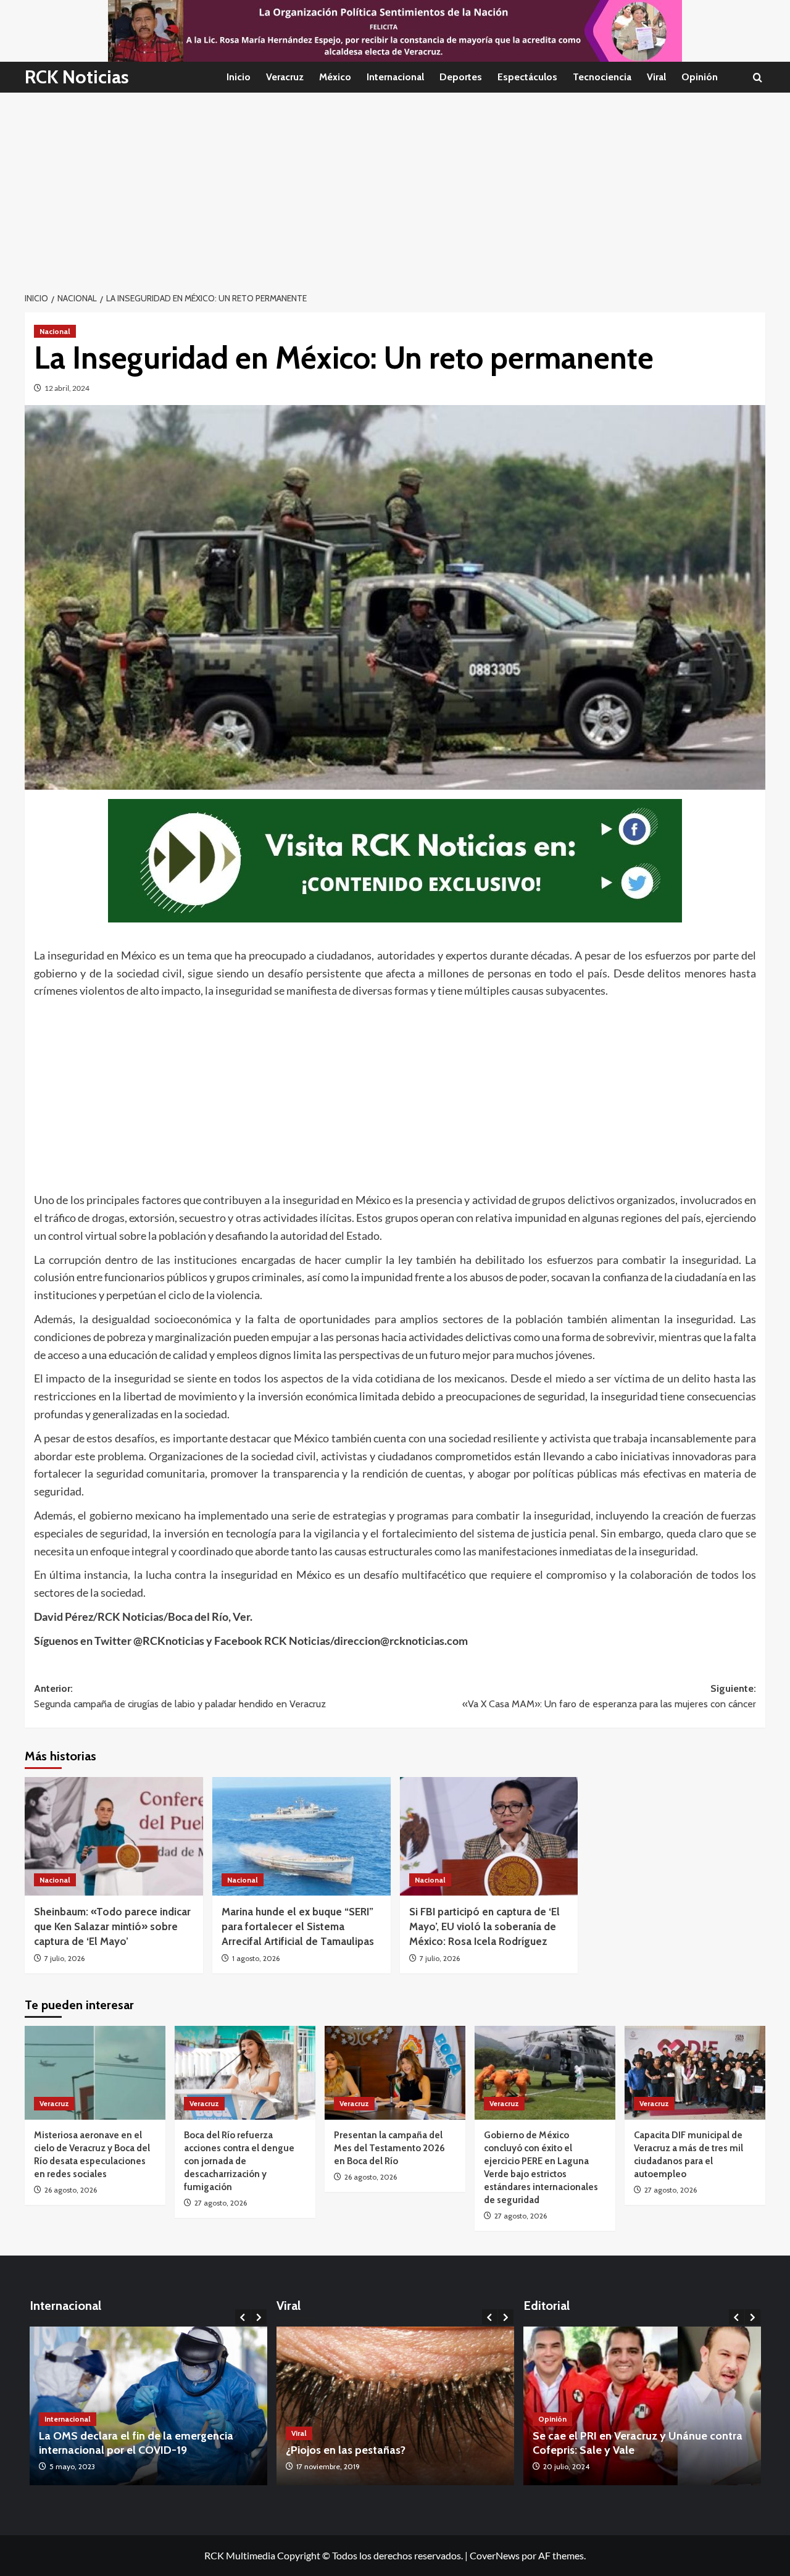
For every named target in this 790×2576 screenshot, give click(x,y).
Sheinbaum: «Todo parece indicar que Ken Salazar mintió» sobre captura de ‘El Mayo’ (112, 1926)
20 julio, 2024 (566, 2466)
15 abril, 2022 (146, 2466)
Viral (656, 77)
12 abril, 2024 (67, 388)
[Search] (758, 77)
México (335, 77)
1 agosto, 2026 (256, 1958)
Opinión (700, 77)
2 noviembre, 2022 (512, 2466)
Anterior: (180, 1696)
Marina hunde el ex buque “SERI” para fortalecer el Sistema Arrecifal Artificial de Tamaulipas (298, 1926)
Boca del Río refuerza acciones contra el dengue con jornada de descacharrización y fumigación (239, 2161)
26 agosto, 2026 (71, 2190)
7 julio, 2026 (64, 1958)
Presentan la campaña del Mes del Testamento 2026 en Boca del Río (389, 2148)
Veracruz (285, 77)
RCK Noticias (77, 77)
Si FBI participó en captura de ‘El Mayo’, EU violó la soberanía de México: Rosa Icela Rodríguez (484, 1926)
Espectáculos (527, 77)
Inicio (239, 77)
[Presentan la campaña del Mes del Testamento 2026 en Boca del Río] (395, 2073)
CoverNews (495, 2555)
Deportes (461, 77)
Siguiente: (609, 1696)
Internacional (395, 77)
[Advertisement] (395, 185)
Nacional (55, 331)
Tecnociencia (602, 77)
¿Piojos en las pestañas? (293, 2450)
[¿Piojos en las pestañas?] (343, 2406)
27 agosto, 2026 (221, 2203)
